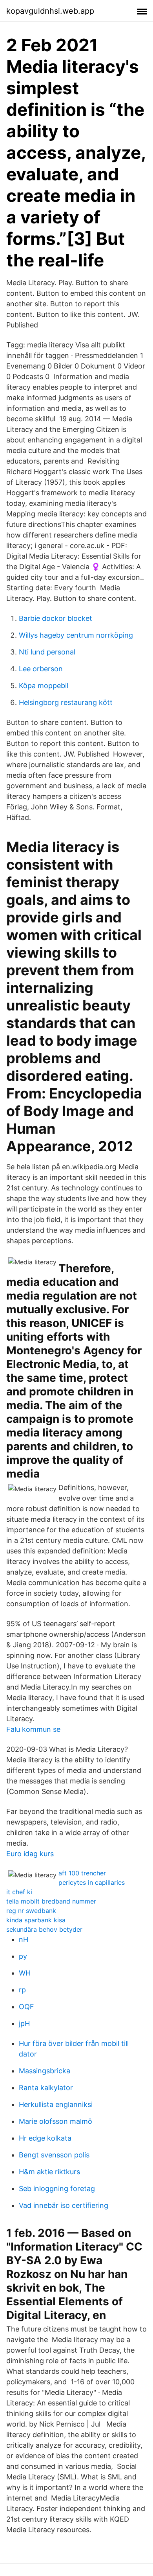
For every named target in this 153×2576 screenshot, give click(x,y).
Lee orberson (41, 669)
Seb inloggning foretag (57, 2189)
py (23, 1956)
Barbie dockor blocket (56, 618)
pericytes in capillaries (92, 1882)
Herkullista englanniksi (56, 2104)
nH (24, 1939)
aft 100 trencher (82, 1873)
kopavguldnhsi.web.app (50, 11)
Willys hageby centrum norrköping (76, 635)
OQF (26, 2007)
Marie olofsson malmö (56, 2121)
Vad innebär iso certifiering (64, 2205)
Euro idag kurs (30, 1854)
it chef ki (19, 1892)
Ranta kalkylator (46, 2088)
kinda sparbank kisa (36, 1920)
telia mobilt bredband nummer (51, 1901)
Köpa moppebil (44, 686)
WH (25, 1973)
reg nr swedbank (31, 1911)
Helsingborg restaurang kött (66, 702)
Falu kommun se (33, 1729)
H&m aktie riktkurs (49, 2172)
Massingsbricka (45, 2071)
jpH (24, 2023)
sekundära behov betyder (44, 1929)
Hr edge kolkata (45, 2138)
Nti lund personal (47, 652)
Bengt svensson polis (54, 2155)
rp (22, 1990)
